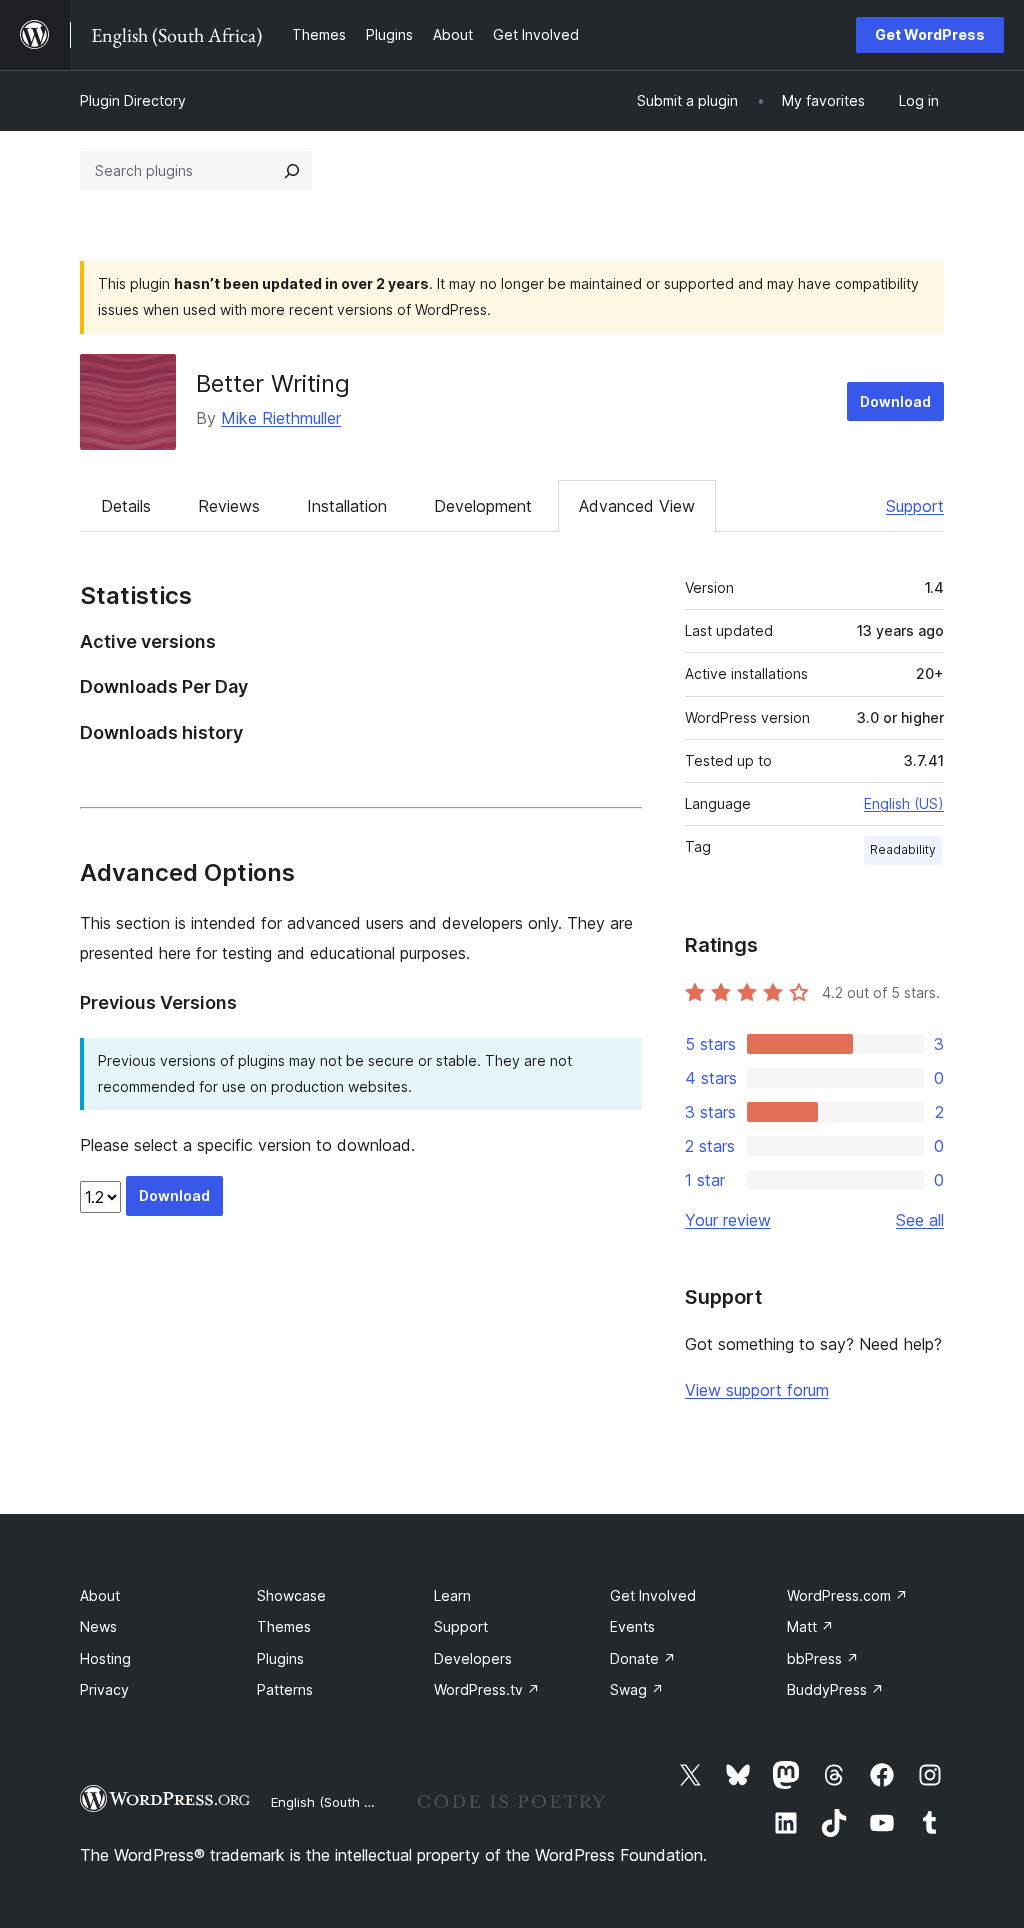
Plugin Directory (133, 100)
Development (483, 506)
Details (126, 506)
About (100, 1595)
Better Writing (273, 383)
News (98, 1626)
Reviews (229, 506)
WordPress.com (847, 1595)
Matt (810, 1626)
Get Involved (653, 1595)
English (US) (904, 803)
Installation (347, 506)
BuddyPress (835, 1689)
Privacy (104, 1689)
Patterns (285, 1689)
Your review (728, 1220)
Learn (452, 1595)
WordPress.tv (487, 1689)
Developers (473, 1658)
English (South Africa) (338, 1802)
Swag (637, 1689)
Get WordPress (930, 34)
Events (632, 1626)
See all (920, 1220)
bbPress (823, 1658)
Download (895, 401)
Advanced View (637, 506)
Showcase (291, 1595)
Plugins (280, 1658)
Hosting (105, 1658)
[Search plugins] (292, 171)
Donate (643, 1658)
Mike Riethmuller (281, 418)
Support (915, 506)
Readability (903, 849)
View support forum (757, 1390)
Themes (284, 1626)
